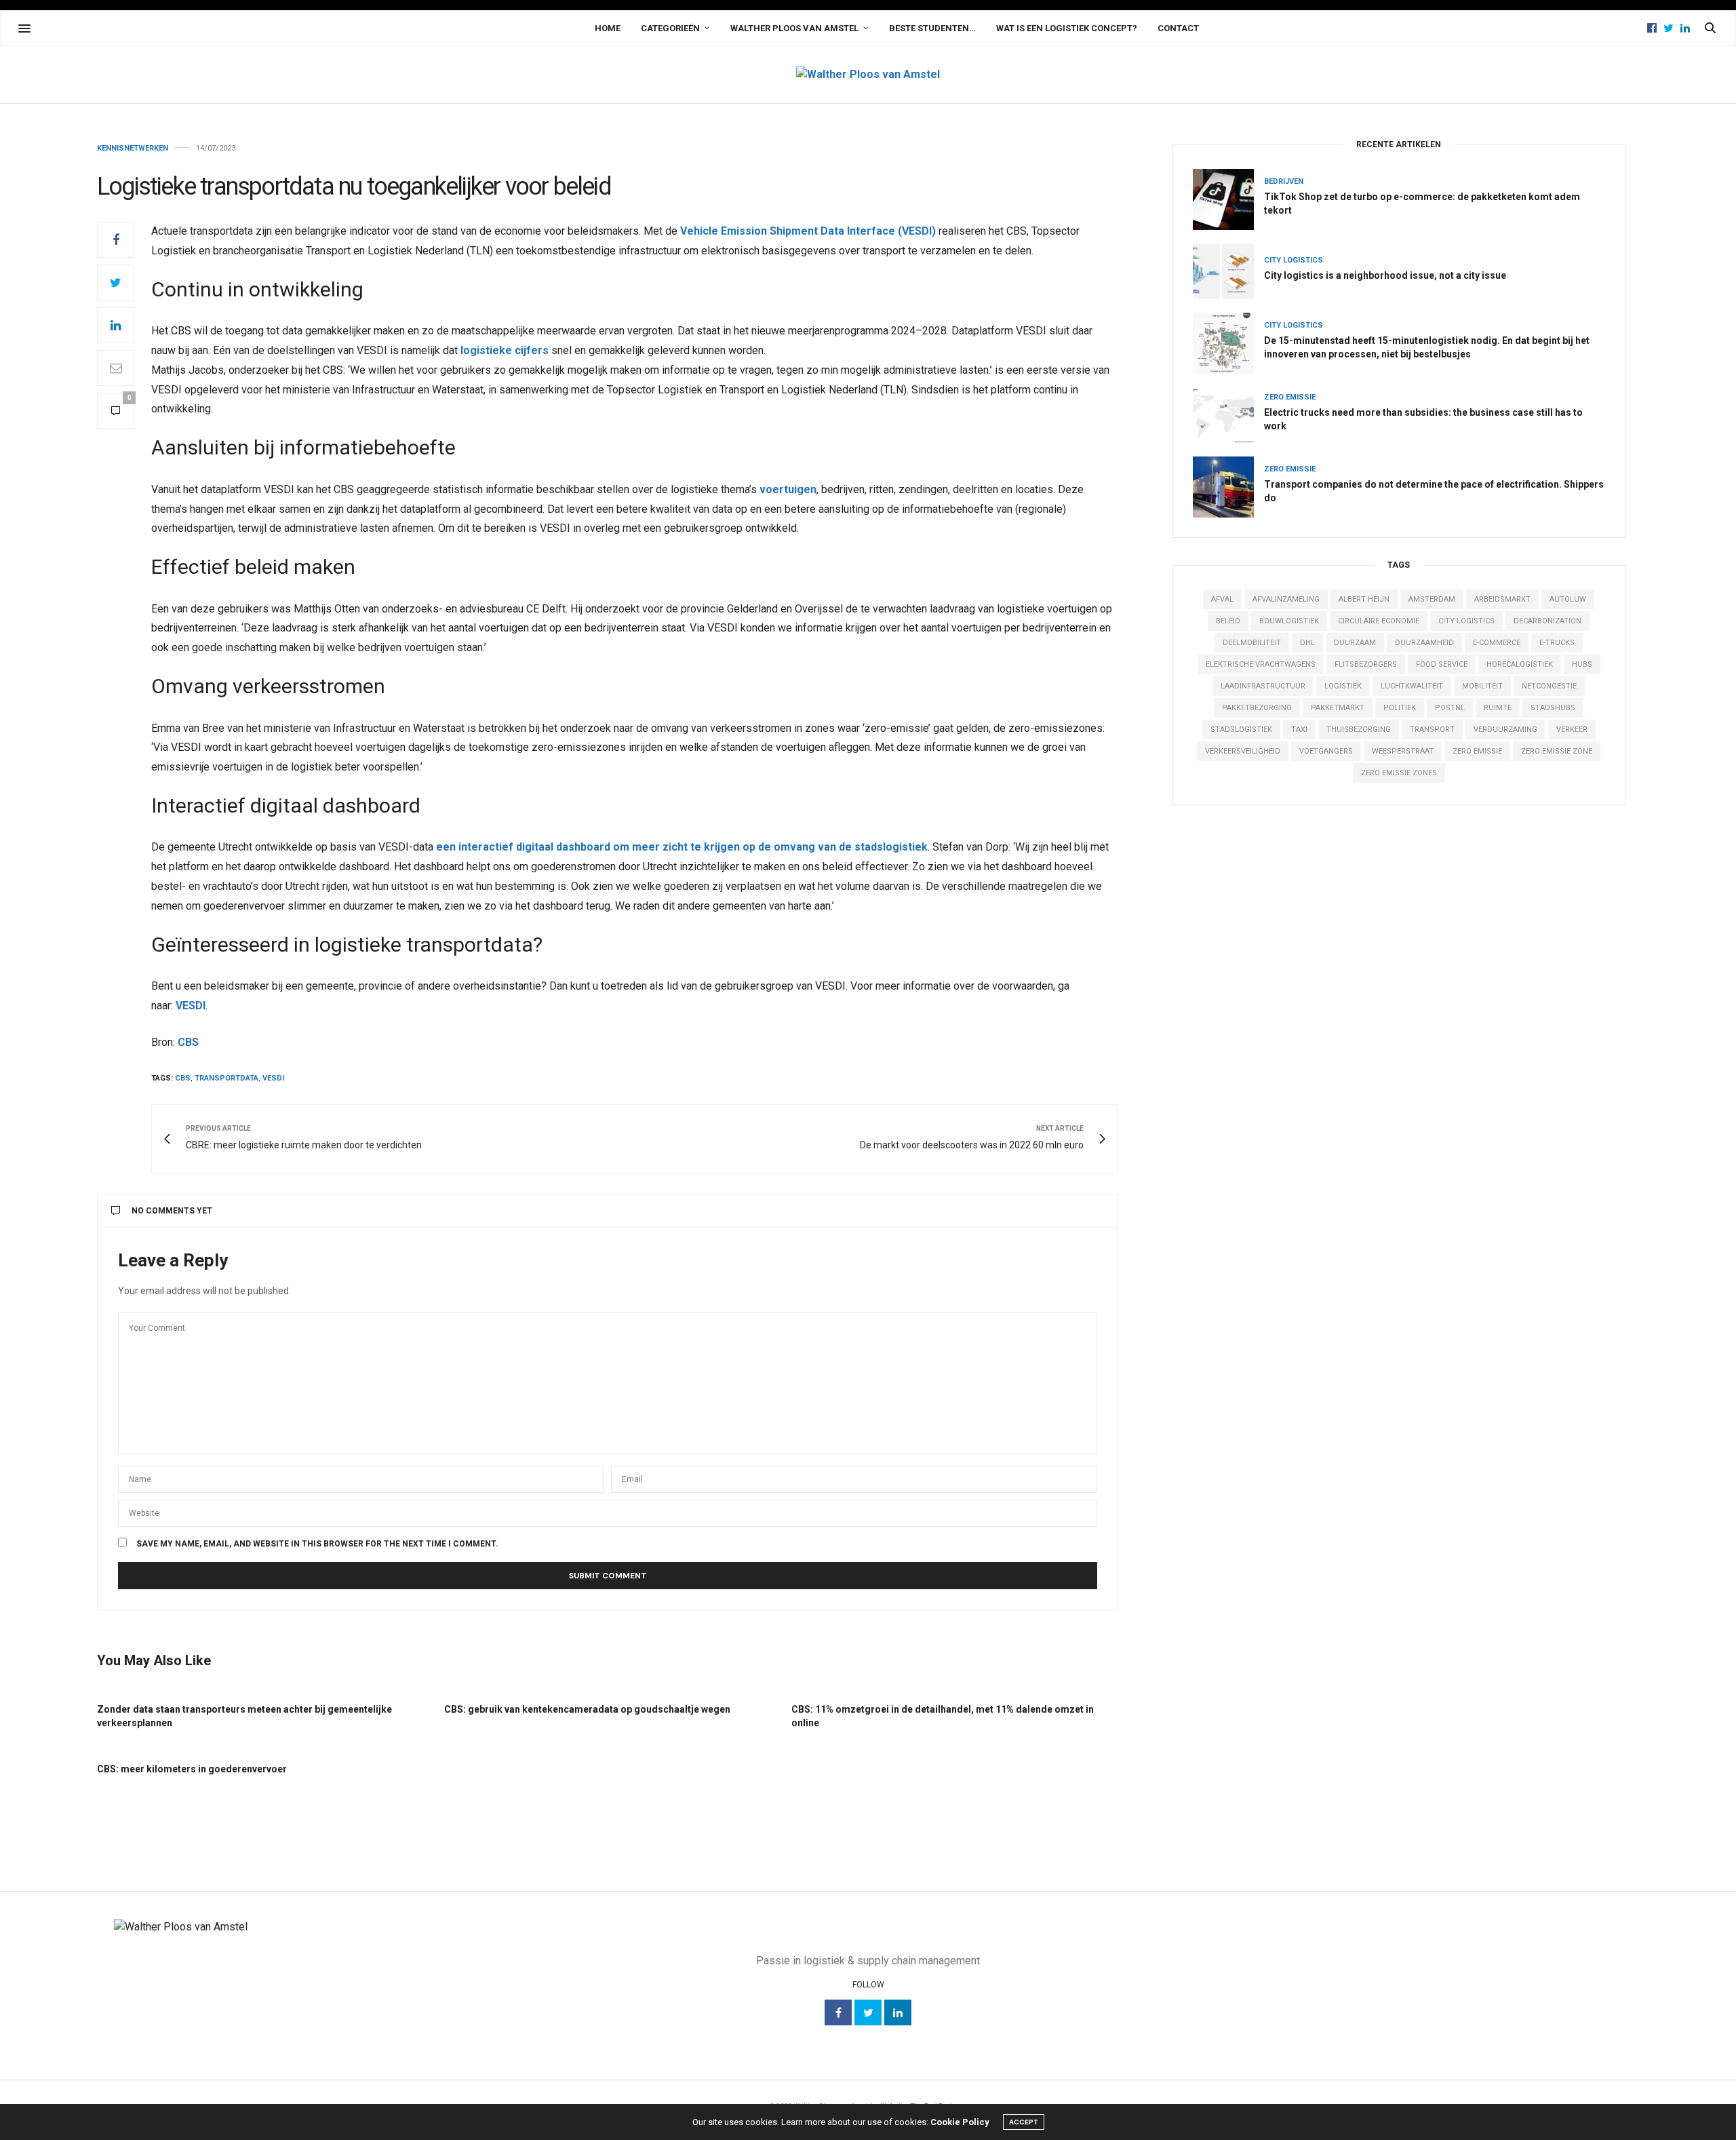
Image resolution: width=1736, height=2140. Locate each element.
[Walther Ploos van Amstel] (868, 75)
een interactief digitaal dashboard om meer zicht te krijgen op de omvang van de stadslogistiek (682, 847)
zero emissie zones (1399, 773)
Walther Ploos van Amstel (794, 28)
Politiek (1400, 708)
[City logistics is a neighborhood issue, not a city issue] (1228, 271)
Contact (1178, 28)
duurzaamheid (1424, 643)
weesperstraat (1403, 751)
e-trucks (1557, 643)
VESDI (191, 1006)
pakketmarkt (1338, 708)
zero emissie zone (1557, 751)
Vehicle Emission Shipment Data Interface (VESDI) (808, 231)
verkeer (1572, 729)
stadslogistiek (1241, 729)
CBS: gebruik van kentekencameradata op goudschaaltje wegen (587, 1709)
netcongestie (1549, 686)
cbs (183, 1078)
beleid (1228, 621)
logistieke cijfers (505, 350)
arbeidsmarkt (1502, 599)
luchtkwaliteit (1412, 686)
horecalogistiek (1520, 664)
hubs (1582, 664)
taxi (1299, 729)
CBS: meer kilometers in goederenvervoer (192, 1769)
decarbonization (1547, 621)
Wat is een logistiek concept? (1067, 28)
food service (1442, 664)
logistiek (1343, 686)
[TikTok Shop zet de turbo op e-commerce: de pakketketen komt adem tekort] (1228, 199)
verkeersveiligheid (1243, 751)
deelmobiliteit (1252, 643)
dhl (1307, 643)
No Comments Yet (172, 1211)
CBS (188, 1042)
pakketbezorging (1257, 708)
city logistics (1466, 621)
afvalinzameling (1286, 599)
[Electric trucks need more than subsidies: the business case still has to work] (1228, 415)
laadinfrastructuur (1263, 686)
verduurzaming (1505, 729)
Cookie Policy (960, 2122)
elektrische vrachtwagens (1261, 664)
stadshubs (1553, 708)
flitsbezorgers (1366, 664)
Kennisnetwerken (133, 148)
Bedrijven (1284, 181)
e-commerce (1497, 643)
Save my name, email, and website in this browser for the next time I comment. (317, 1544)
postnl (1450, 708)
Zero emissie (1290, 397)
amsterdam (1432, 599)
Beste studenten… (932, 28)
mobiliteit (1482, 686)
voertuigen (788, 489)
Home (608, 28)
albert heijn (1364, 599)
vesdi (273, 1078)
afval (1222, 599)
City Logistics (1294, 260)
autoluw (1568, 599)
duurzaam (1355, 643)
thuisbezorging (1359, 729)
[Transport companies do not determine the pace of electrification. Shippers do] (1228, 487)
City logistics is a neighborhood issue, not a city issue (1385, 275)
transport (1432, 729)
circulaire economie (1379, 621)
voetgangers (1326, 751)
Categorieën (670, 28)
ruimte (1498, 708)
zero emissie (1477, 751)
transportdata (226, 1078)
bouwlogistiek (1289, 621)
